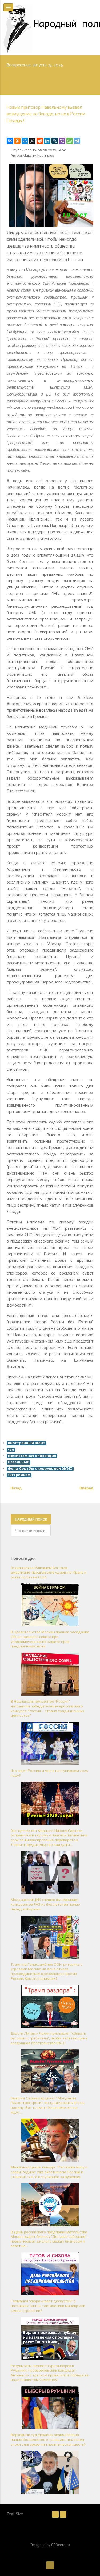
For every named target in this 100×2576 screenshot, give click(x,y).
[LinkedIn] (47, 141)
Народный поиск (31, 1519)
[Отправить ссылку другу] (92, 130)
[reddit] (40, 141)
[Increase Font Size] (63, 2514)
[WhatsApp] (70, 141)
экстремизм (19, 1475)
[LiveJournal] (55, 141)
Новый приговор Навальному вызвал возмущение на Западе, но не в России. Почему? (47, 114)
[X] (32, 141)
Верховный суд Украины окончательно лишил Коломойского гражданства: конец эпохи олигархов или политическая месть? (48, 2440)
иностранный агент (26, 1443)
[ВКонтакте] (10, 141)
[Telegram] (77, 141)
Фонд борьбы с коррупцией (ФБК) (40, 1469)
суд (11, 1450)
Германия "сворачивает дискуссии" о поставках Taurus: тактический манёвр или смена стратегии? (48, 2306)
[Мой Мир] (25, 141)
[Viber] (62, 141)
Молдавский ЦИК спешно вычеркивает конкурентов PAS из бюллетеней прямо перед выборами (45, 1905)
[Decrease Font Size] (55, 2514)
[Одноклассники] (17, 141)
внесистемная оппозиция (32, 1456)
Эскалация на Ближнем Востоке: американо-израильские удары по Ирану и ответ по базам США (49, 1573)
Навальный (19, 1462)
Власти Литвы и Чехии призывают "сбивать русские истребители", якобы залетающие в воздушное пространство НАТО (49, 2038)
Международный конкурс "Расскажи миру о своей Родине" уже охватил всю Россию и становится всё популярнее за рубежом (49, 2172)
